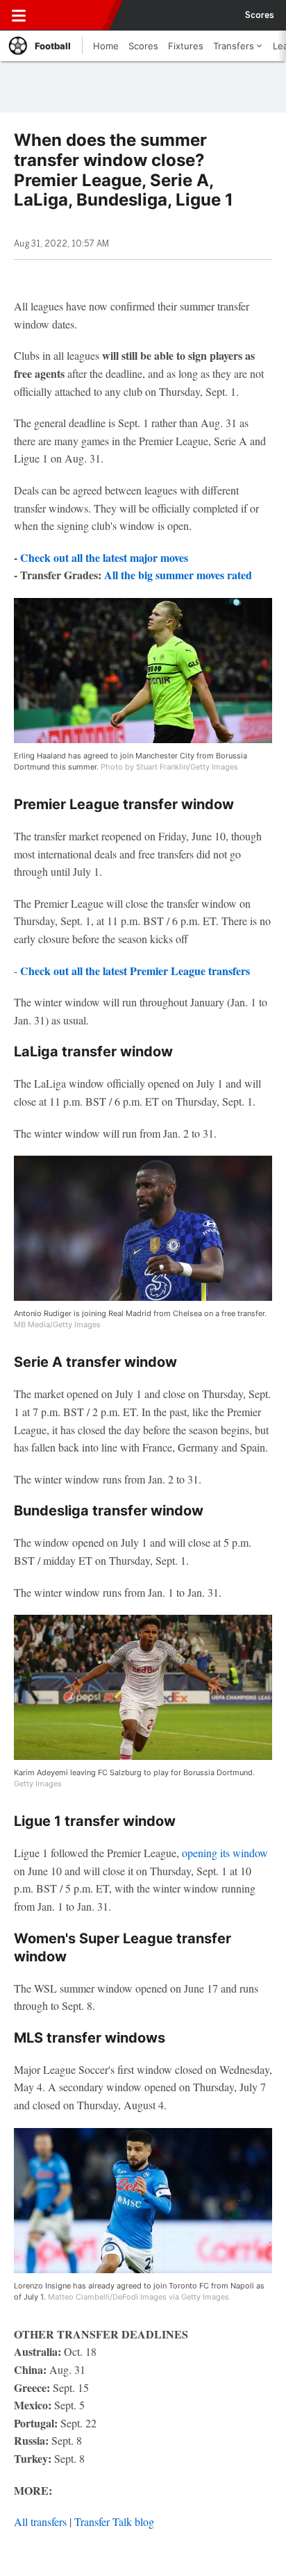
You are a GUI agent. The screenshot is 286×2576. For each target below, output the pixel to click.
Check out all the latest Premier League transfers (135, 971)
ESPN (74, 15)
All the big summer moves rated (178, 575)
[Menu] (19, 15)
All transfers (40, 2521)
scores (260, 15)
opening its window (225, 1853)
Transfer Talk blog (114, 2521)
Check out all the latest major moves (104, 557)
